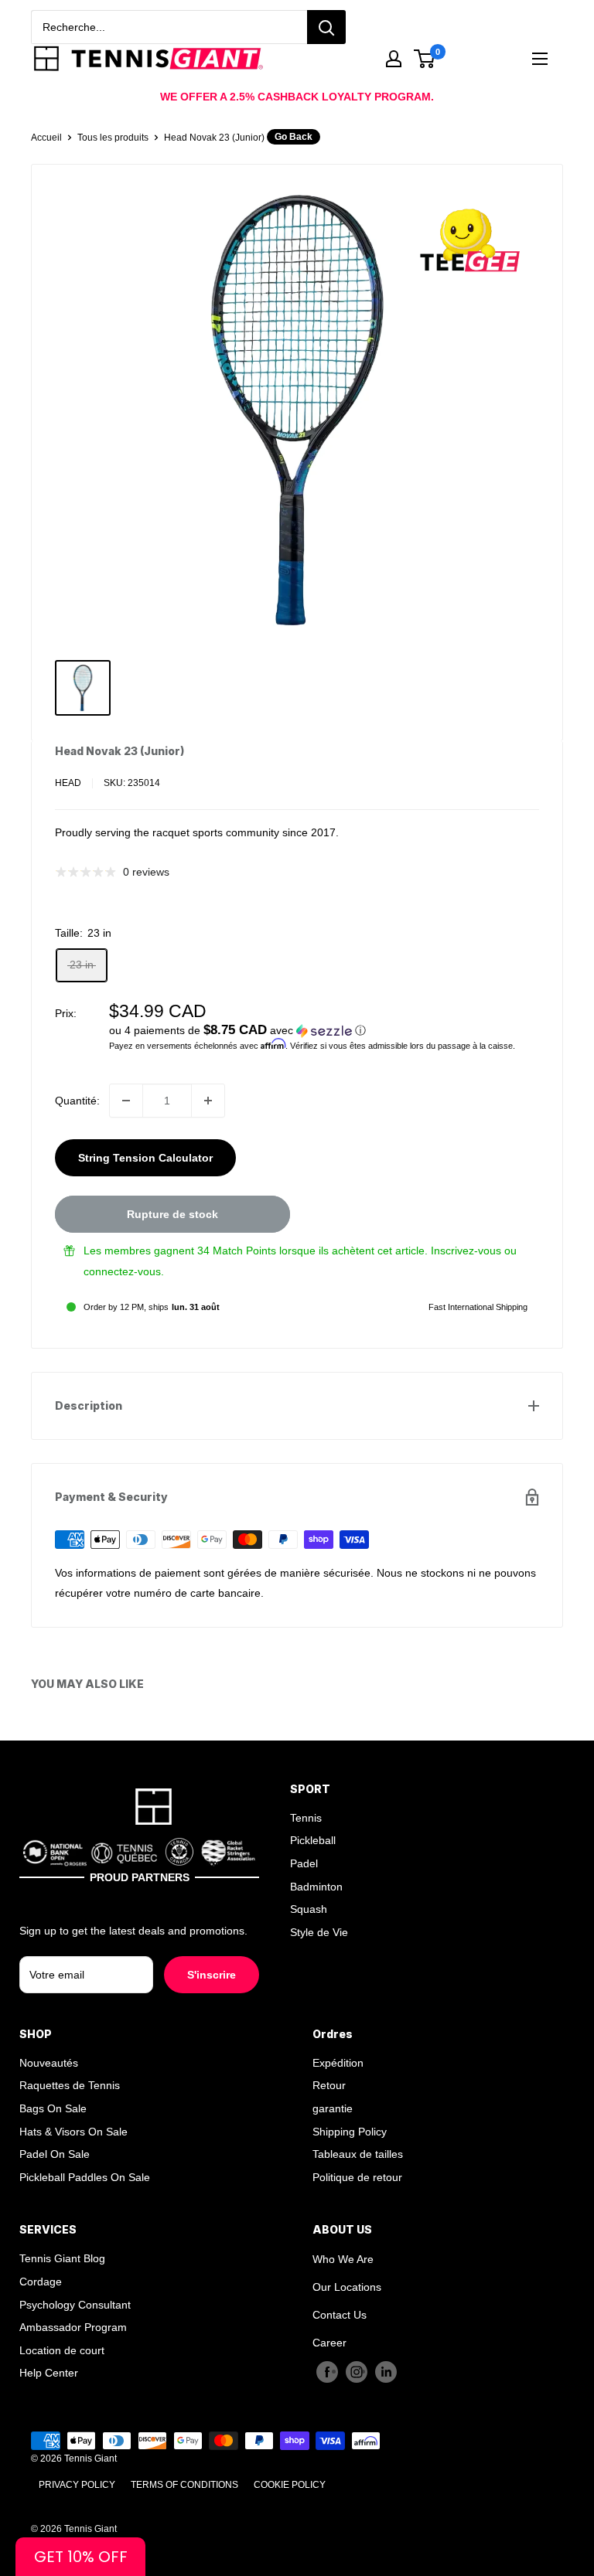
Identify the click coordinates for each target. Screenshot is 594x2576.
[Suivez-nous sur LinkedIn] (386, 2371)
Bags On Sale (53, 2108)
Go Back (294, 137)
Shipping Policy (350, 2132)
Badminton (316, 1887)
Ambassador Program (73, 2327)
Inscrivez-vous (466, 1251)
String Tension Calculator (145, 1158)
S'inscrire (212, 1975)
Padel (304, 1863)
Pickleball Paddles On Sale (85, 2177)
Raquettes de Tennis (70, 2085)
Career (329, 2343)
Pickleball (313, 1840)
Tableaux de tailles (358, 2154)
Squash (309, 1909)
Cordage (41, 2282)
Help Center (49, 2373)
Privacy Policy (77, 2485)
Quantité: (77, 1101)
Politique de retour (357, 2177)
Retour (329, 2085)
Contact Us (340, 2315)
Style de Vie (319, 1932)
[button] (324, 1031)
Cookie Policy (290, 2485)
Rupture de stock (172, 1214)
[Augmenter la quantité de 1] (208, 1101)
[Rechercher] (326, 27)
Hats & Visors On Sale (73, 2132)
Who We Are (343, 2259)
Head (68, 783)
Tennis (306, 1818)
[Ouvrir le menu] (540, 59)
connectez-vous (122, 1271)
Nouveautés (49, 2063)
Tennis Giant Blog (62, 2258)
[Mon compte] (394, 59)
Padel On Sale (55, 2154)
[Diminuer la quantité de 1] (126, 1101)
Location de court (62, 2350)
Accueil (46, 138)
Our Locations (347, 2287)
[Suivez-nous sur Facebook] (327, 2371)
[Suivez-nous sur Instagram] (357, 2371)
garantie (333, 2108)
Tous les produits (113, 138)
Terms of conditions (184, 2485)
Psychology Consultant (75, 2305)
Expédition (338, 2063)
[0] (425, 59)
